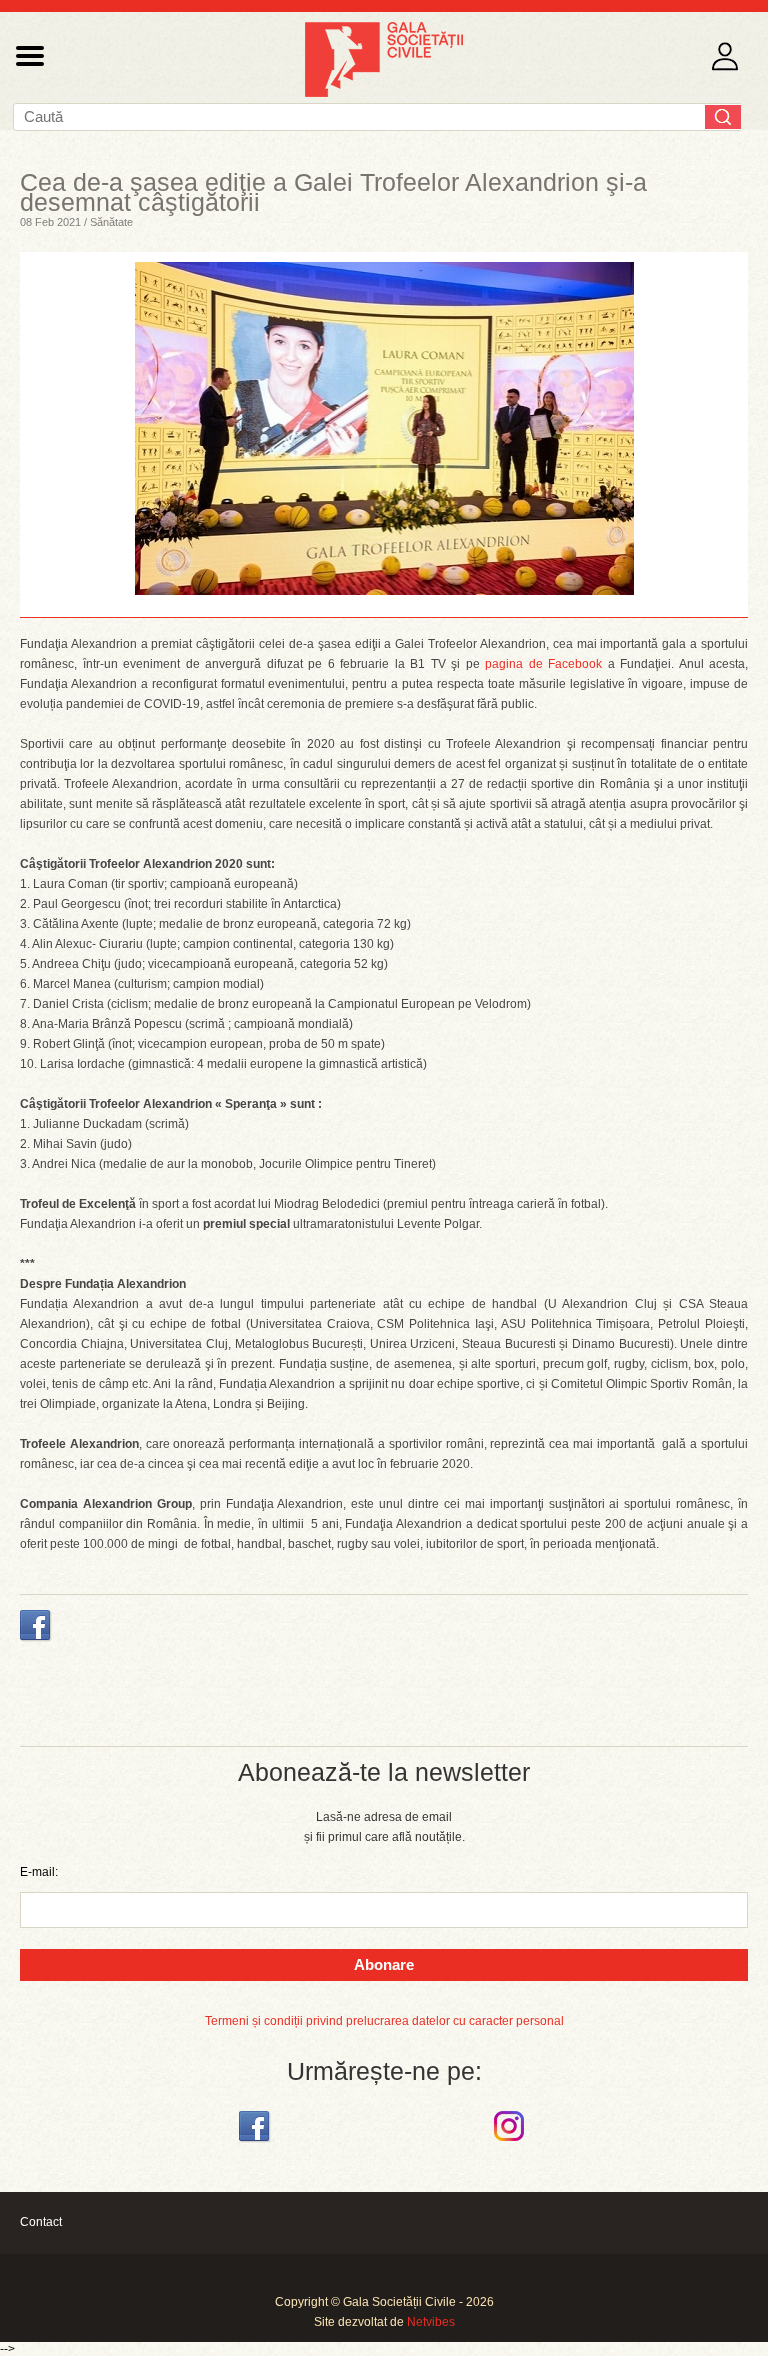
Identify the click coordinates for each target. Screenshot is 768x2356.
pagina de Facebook (543, 664)
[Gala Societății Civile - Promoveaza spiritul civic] (384, 93)
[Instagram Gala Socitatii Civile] (511, 2142)
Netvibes (431, 2322)
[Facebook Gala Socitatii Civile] (256, 2142)
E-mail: (39, 1872)
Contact (41, 2222)
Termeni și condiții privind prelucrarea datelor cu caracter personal (384, 2021)
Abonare (384, 1964)
